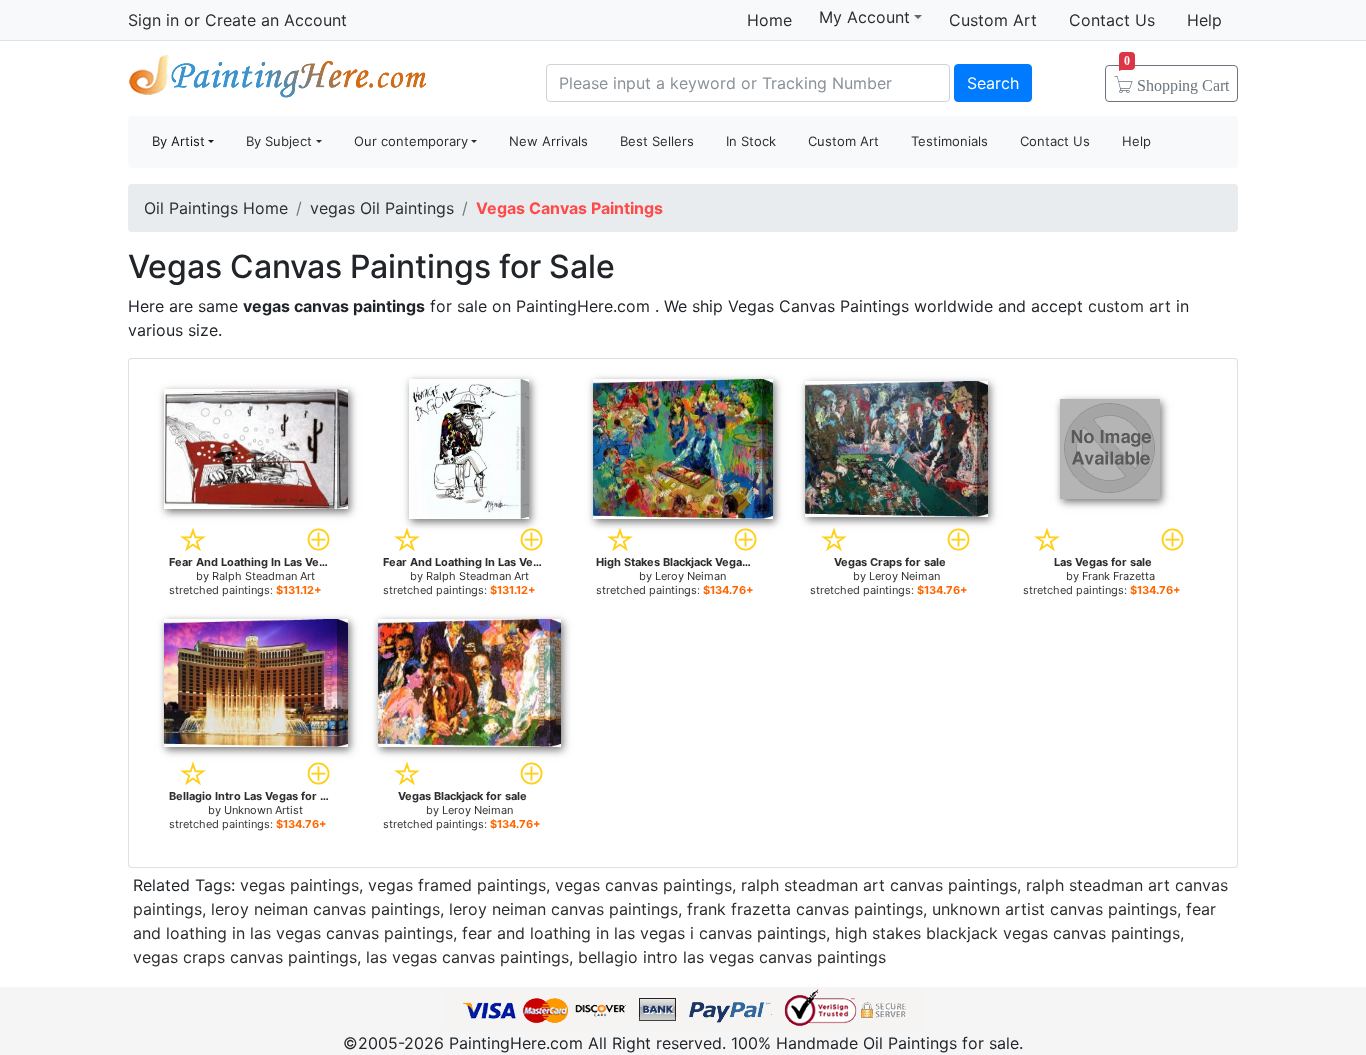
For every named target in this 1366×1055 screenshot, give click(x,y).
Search (993, 83)
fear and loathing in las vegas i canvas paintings (644, 933)
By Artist (178, 141)
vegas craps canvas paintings (245, 957)
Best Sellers (657, 141)
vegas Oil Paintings (382, 208)
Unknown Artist (263, 810)
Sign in (153, 20)
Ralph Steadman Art (263, 576)
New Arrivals (548, 141)
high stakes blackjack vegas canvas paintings (1007, 933)
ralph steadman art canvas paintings (879, 885)
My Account (864, 17)
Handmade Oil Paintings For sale (278, 80)
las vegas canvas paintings (467, 957)
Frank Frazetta (1118, 576)
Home (769, 20)
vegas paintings (299, 885)
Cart (1176, 79)
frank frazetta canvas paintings (805, 909)
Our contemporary (411, 141)
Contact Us (1112, 20)
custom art (1129, 306)
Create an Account (276, 20)
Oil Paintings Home (216, 208)
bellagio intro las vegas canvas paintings (732, 957)
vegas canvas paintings (643, 885)
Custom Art (993, 20)
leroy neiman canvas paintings (325, 909)
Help (1204, 20)
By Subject (279, 141)
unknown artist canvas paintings (1054, 909)
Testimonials (949, 141)
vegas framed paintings (457, 885)
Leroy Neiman (690, 576)
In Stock (751, 141)
